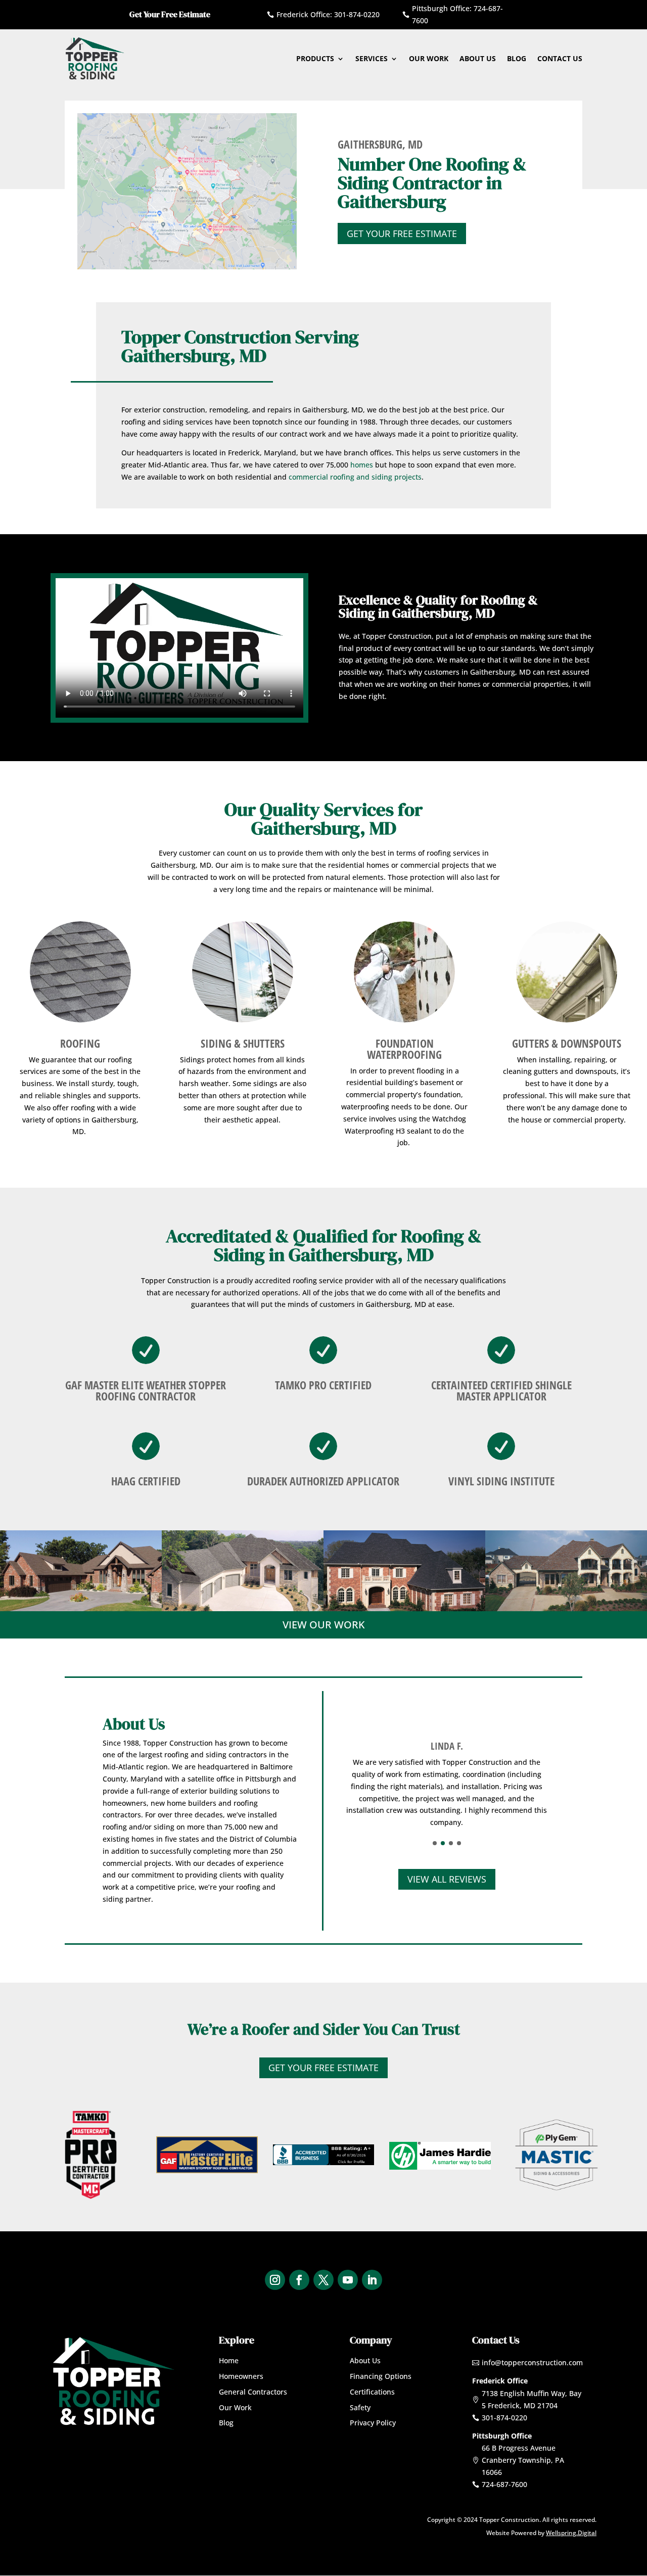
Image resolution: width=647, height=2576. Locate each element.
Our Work (429, 58)
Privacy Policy (373, 2423)
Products (315, 58)
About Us (478, 58)
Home (229, 2360)
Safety (360, 2407)
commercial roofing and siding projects (355, 477)
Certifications (372, 2392)
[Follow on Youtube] (348, 2280)
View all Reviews (447, 1879)
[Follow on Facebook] (299, 2280)
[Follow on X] (323, 2280)
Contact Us (560, 58)
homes (362, 465)
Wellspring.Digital (571, 2533)
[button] (435, 1843)
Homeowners (241, 2376)
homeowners (125, 1803)
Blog (517, 58)
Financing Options (381, 2376)
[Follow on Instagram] (275, 2280)
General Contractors (253, 2392)
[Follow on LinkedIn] (372, 2280)
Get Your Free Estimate (402, 233)
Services (372, 58)
